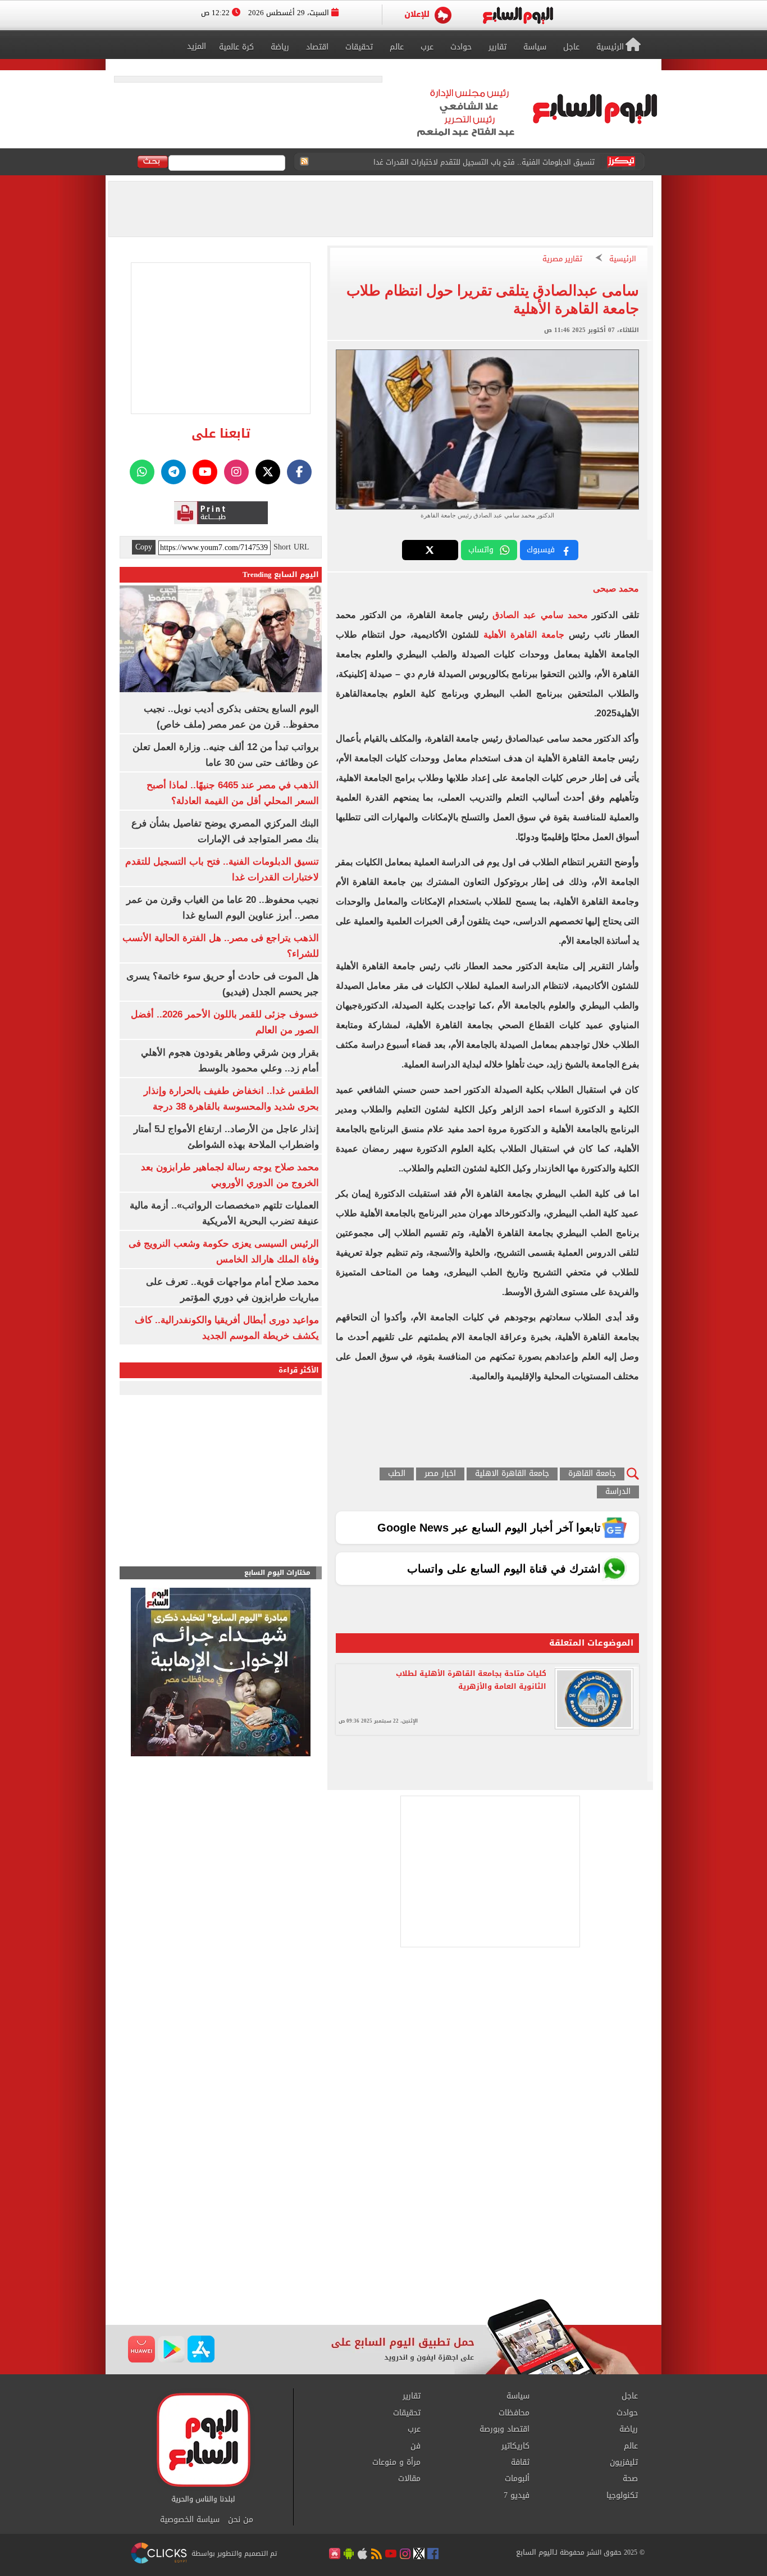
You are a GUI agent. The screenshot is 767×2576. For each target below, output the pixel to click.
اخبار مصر (440, 1474)
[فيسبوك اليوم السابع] (299, 472)
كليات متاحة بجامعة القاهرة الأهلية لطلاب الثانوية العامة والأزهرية (471, 1680)
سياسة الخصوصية (190, 2520)
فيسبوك (541, 550)
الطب (397, 1474)
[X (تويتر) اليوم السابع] (268, 472)
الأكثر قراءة (299, 1370)
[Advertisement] (383, 2209)
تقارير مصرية (562, 259)
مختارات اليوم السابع (277, 1573)
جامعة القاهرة (592, 1474)
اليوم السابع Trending (281, 574)
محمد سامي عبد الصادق (540, 615)
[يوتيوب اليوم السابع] (205, 472)
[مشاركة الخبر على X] (430, 550)
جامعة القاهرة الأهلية (524, 635)
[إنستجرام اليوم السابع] (236, 472)
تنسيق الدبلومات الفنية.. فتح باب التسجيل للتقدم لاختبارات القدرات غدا (484, 162)
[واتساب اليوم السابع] (142, 472)
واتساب (481, 550)
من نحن (241, 2520)
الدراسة (618, 1492)
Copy (144, 547)
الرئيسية (623, 259)
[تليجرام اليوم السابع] (174, 472)
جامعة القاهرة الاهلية (512, 1474)
